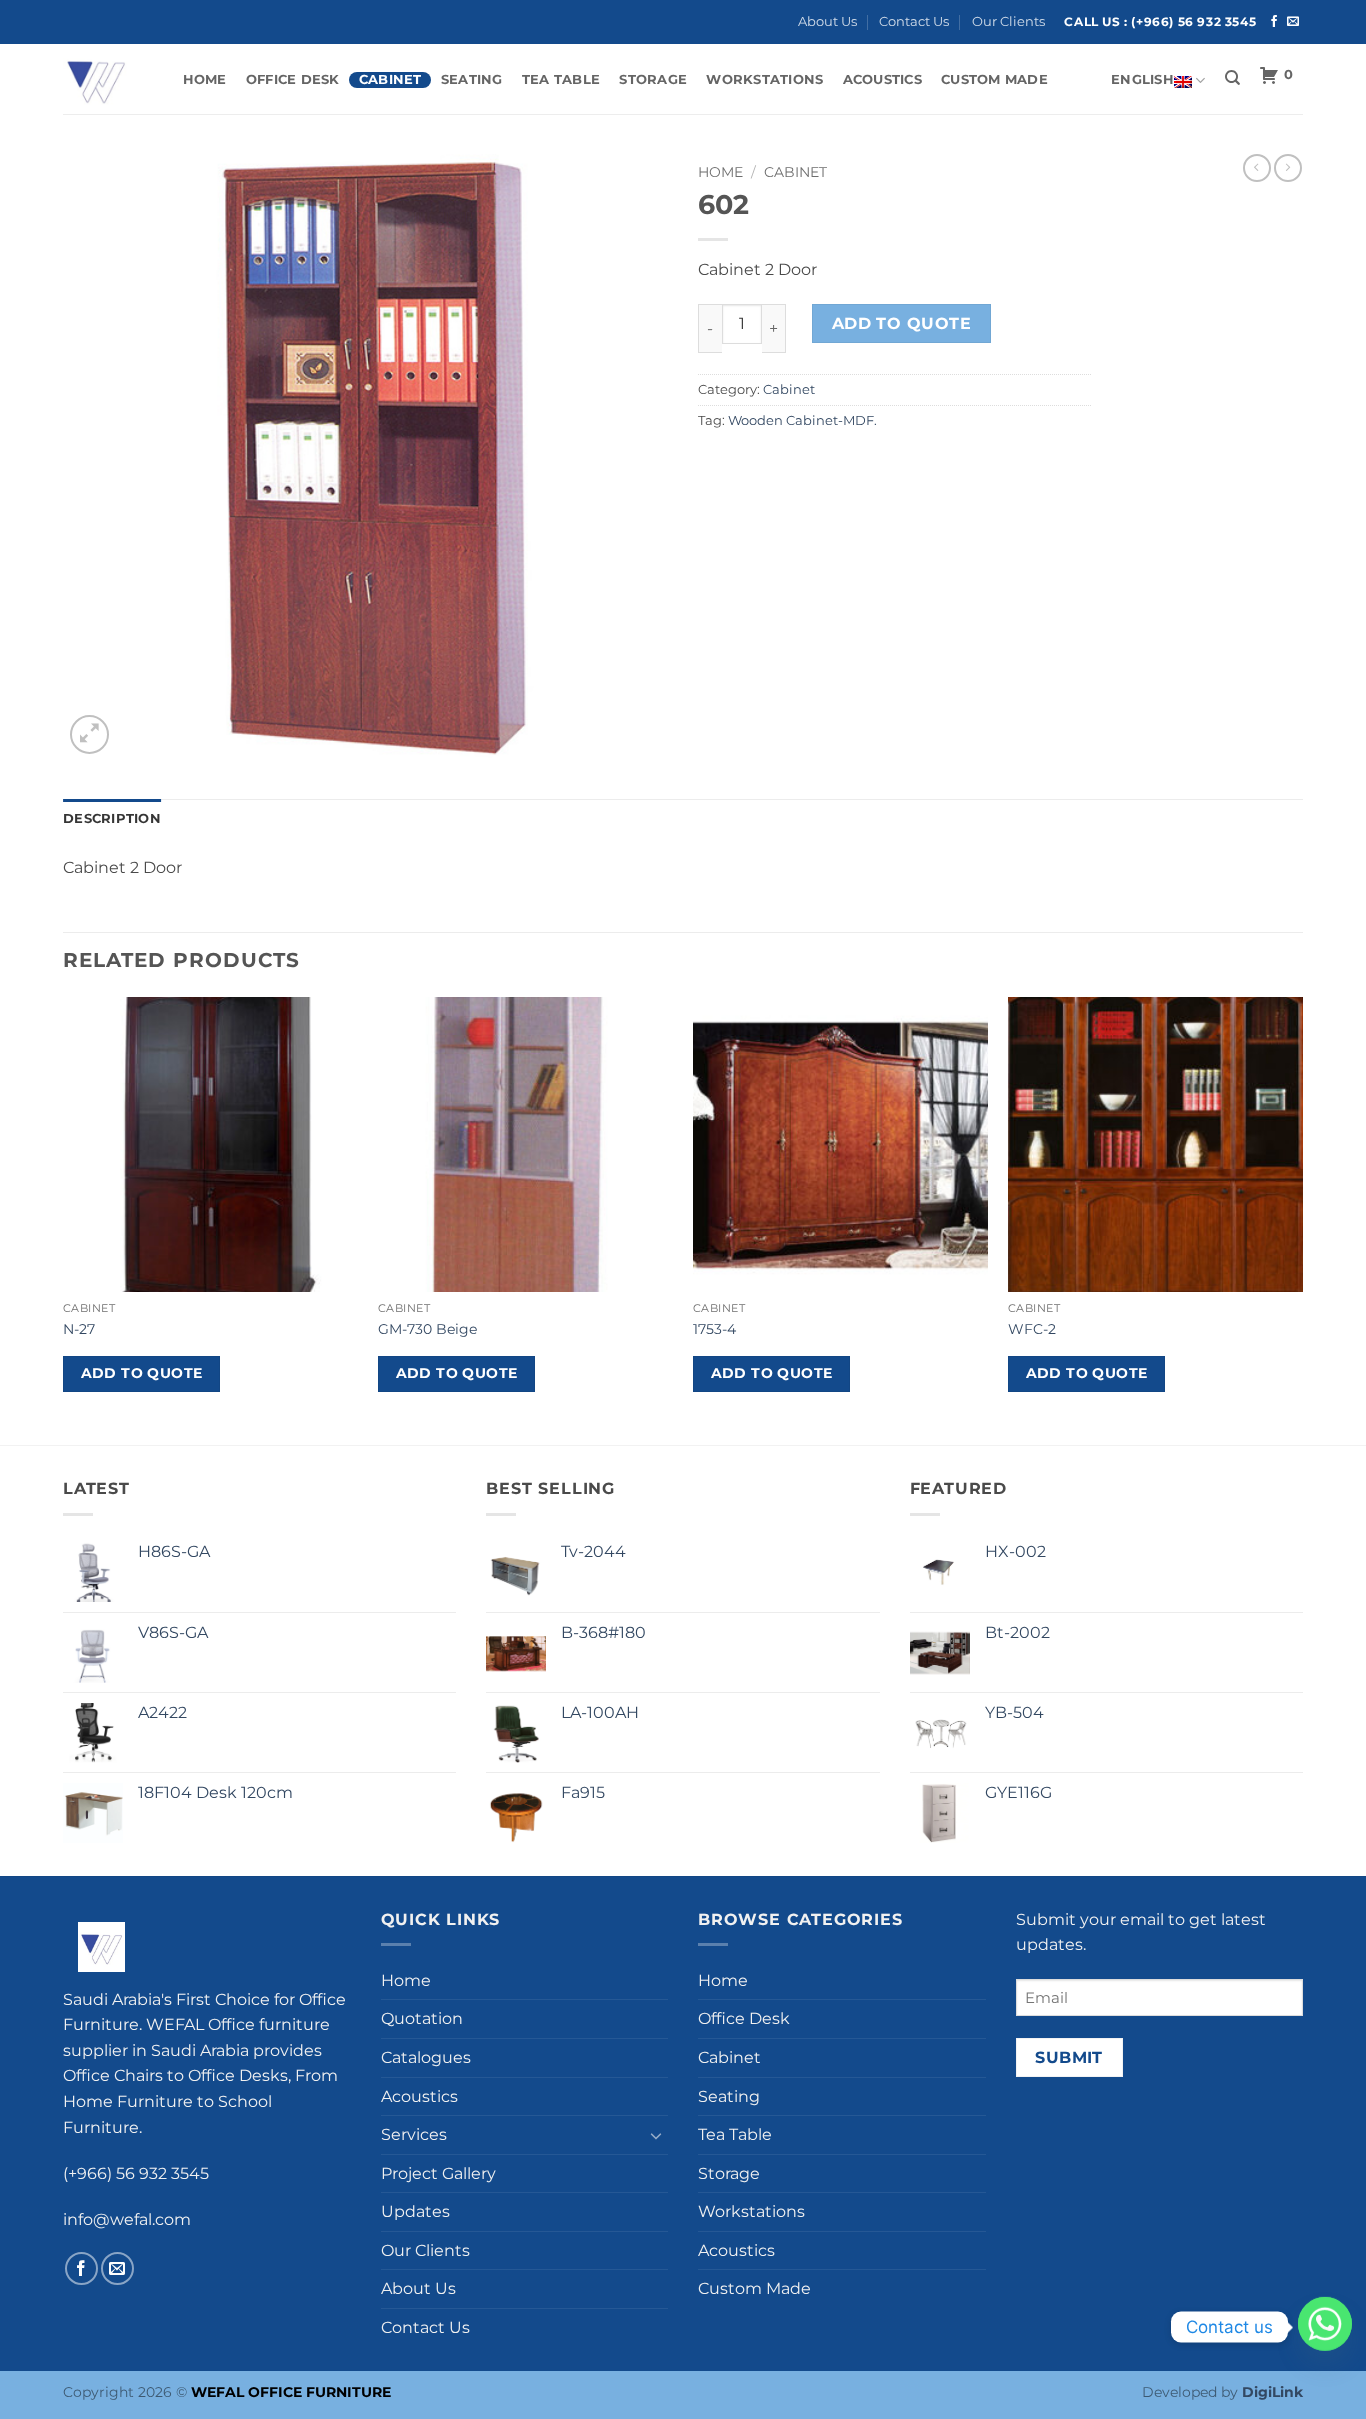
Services (414, 2134)
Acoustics (882, 79)
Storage (653, 79)
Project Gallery (438, 2173)
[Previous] (64, 1219)
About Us (827, 21)
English (1142, 79)
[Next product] (1257, 168)
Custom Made (994, 79)
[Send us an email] (1293, 22)
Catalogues (426, 2057)
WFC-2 (1032, 1329)
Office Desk (293, 79)
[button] (89, 734)
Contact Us (914, 21)
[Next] (1302, 1219)
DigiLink (1272, 2392)
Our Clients (1008, 21)
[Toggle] (656, 2135)
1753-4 (714, 1329)
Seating (472, 79)
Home (205, 79)
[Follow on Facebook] (1274, 22)
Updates (415, 2211)
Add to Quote (902, 323)
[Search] (1232, 78)
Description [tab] (112, 818)
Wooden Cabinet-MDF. (802, 420)
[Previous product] (1288, 168)
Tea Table (561, 79)
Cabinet (390, 79)
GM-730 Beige (427, 1329)
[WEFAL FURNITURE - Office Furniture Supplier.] (103, 79)
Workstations (764, 79)
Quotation (422, 2018)
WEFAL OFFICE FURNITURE (291, 2392)
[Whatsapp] (1325, 2327)
